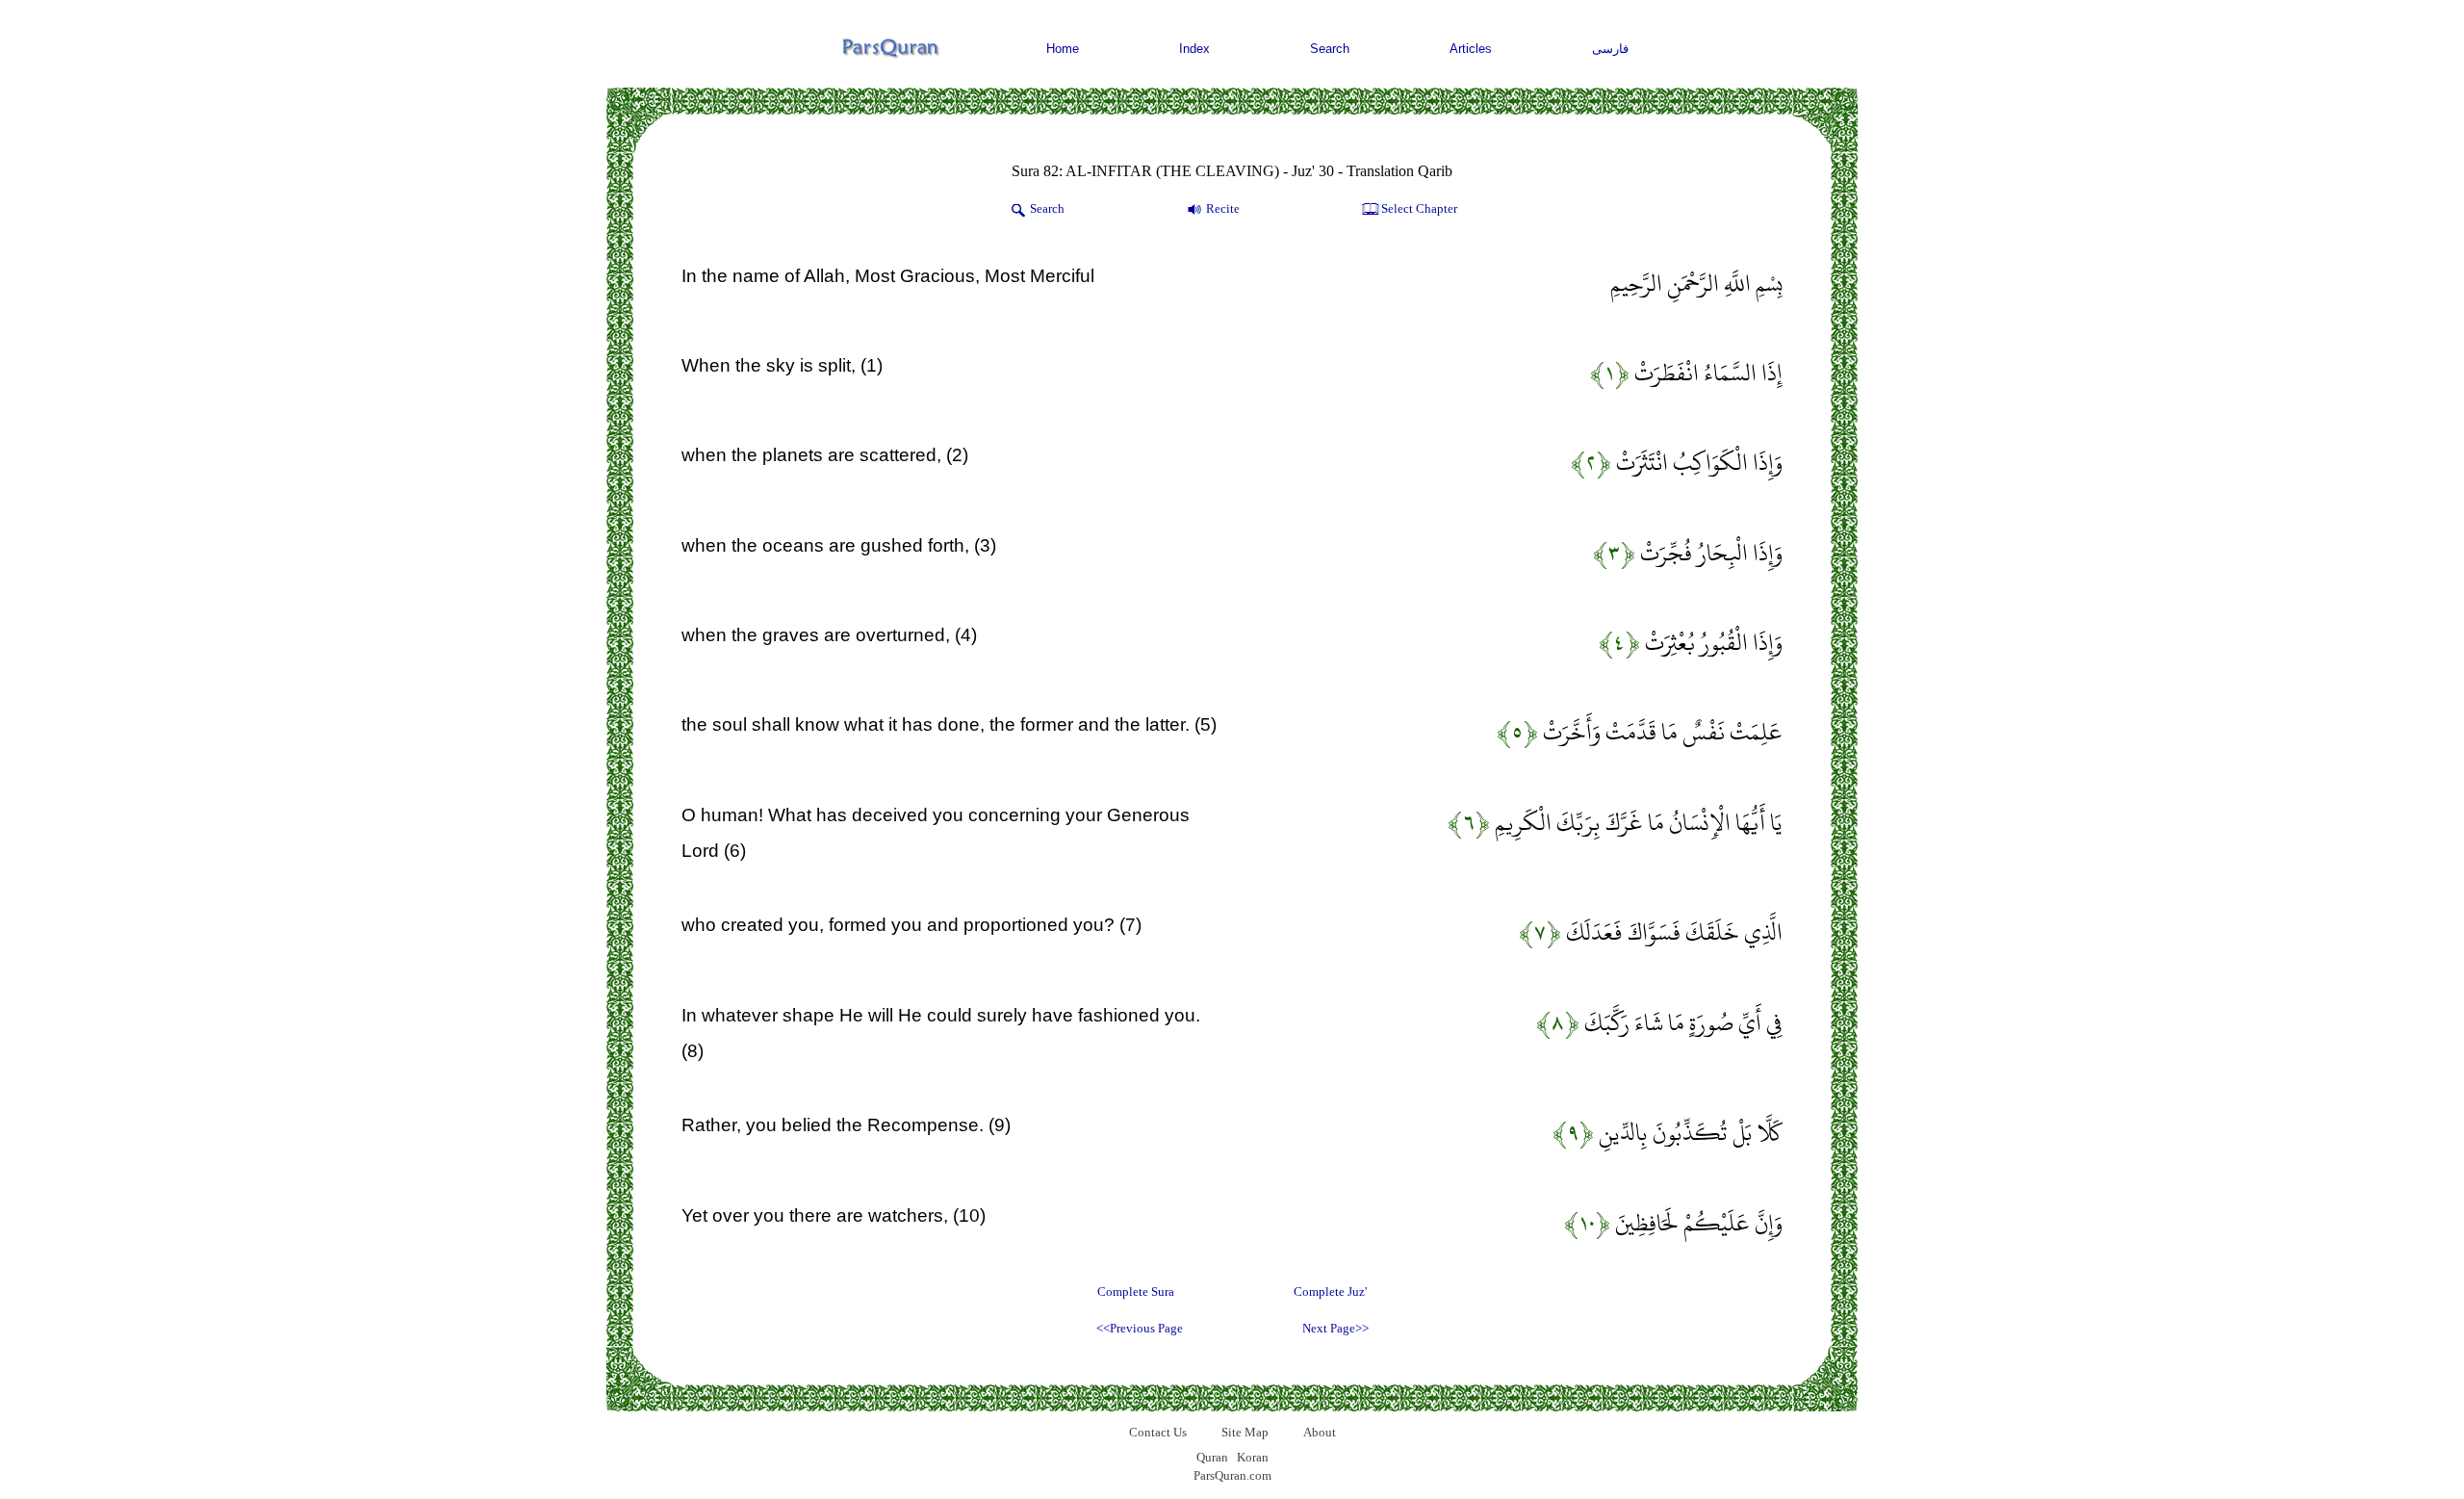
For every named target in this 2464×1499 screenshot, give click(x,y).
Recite (1223, 208)
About (1320, 1432)
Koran (1253, 1457)
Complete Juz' (1330, 1292)
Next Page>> (1335, 1328)
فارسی (1610, 49)
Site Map (1245, 1432)
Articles (1471, 49)
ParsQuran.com (1232, 1475)
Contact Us (1158, 1432)
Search (1330, 49)
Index (1194, 49)
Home (1063, 49)
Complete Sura (1136, 1292)
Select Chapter (1419, 208)
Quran (1212, 1457)
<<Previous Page (1140, 1328)
